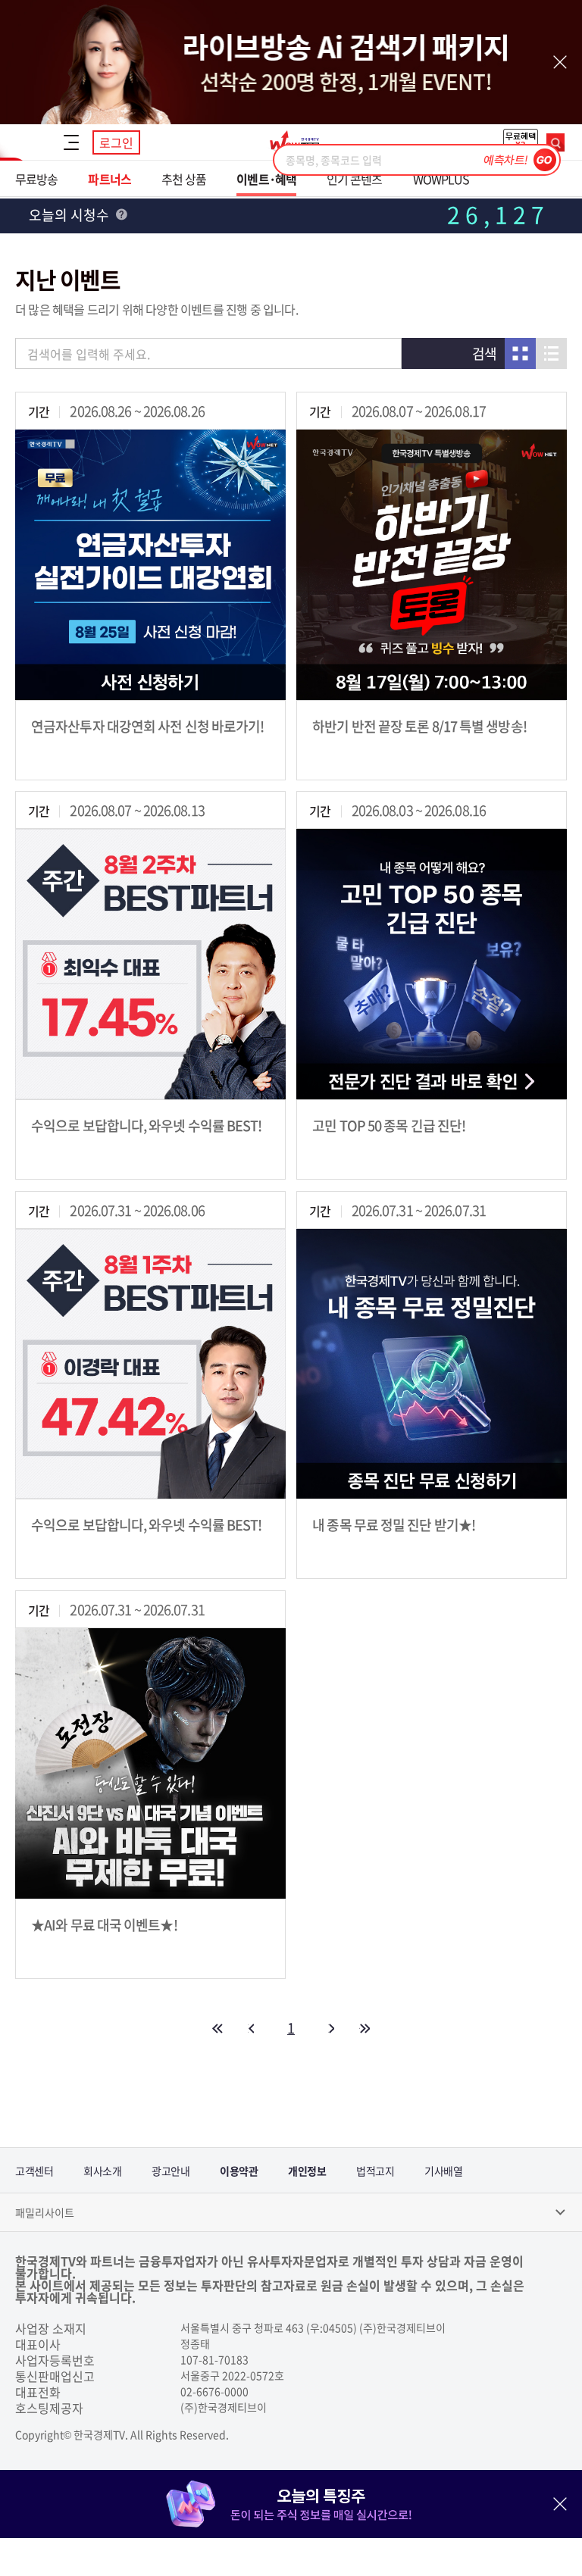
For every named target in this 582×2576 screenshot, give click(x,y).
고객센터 (34, 2171)
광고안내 (171, 2171)
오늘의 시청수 (70, 215)
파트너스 (109, 179)
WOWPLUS (441, 179)
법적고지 (375, 2171)
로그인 (116, 142)
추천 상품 (184, 179)
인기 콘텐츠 (355, 179)
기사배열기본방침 (443, 2178)
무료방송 (36, 179)
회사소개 (102, 2171)
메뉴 (71, 142)
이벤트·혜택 (266, 179)
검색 (555, 142)
